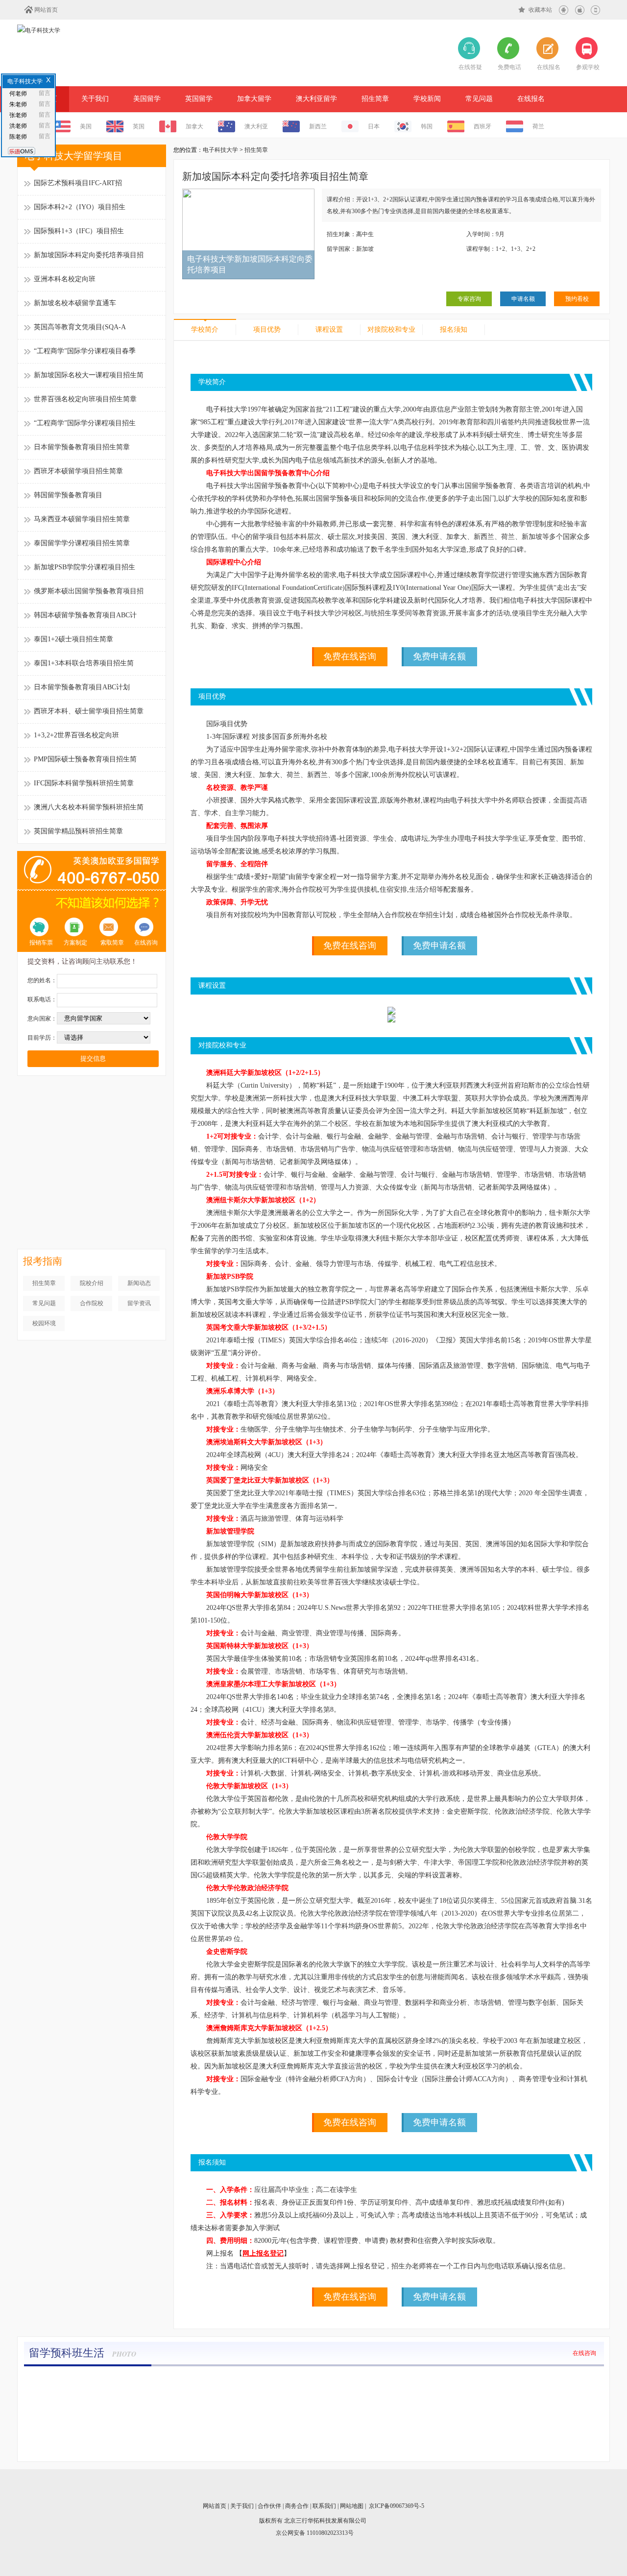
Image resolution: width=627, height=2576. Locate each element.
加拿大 (194, 126)
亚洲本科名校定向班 (65, 279)
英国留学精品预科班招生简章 (78, 831)
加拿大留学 (254, 99)
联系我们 (324, 2506)
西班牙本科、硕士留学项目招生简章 (89, 711)
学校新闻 (427, 99)
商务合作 (297, 2506)
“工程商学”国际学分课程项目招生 (85, 423)
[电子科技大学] (39, 30)
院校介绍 (92, 1283)
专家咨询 (469, 299)
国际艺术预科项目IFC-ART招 (78, 183)
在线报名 (531, 99)
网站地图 (352, 2506)
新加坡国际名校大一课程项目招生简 (89, 375)
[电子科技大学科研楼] (557, 2381)
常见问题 (479, 99)
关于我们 (95, 99)
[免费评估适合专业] (92, 1172)
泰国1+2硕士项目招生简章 (73, 639)
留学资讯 (139, 1303)
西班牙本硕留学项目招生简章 (78, 471)
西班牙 (482, 126)
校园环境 (44, 1323)
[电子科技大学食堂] (459, 2381)
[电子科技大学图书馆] (362, 2381)
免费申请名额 (439, 656)
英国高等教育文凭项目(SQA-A (80, 327)
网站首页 (46, 10)
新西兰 (318, 126)
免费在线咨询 (350, 656)
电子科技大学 (220, 150)
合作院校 (92, 1303)
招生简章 (375, 99)
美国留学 (147, 99)
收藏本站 (540, 10)
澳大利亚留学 (316, 99)
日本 (374, 126)
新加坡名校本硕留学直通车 (75, 303)
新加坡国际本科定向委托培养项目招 (89, 255)
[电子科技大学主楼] (70, 2381)
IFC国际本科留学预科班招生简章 (84, 783)
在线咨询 (584, 2353)
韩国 (427, 126)
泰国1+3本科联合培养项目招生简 (84, 663)
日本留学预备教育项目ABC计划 (82, 687)
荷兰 (538, 126)
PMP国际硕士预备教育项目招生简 (85, 759)
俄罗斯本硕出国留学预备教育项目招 (89, 591)
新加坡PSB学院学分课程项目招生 (84, 567)
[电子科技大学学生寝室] (265, 2381)
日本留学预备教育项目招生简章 (82, 447)
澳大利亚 (256, 126)
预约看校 (577, 299)
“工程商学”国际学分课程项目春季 (85, 351)
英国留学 (199, 99)
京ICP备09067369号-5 (397, 2506)
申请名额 (523, 299)
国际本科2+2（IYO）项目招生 (80, 207)
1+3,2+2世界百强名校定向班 (76, 735)
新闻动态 (139, 1283)
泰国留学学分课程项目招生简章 (82, 543)
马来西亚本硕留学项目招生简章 (82, 519)
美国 (86, 126)
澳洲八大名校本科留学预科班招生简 (89, 807)
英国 (139, 126)
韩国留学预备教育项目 (68, 495)
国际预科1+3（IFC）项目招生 (79, 231)
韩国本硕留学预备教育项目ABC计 (85, 615)
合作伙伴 (269, 2506)
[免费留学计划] (92, 1089)
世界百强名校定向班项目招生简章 (85, 399)
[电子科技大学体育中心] (167, 2381)
